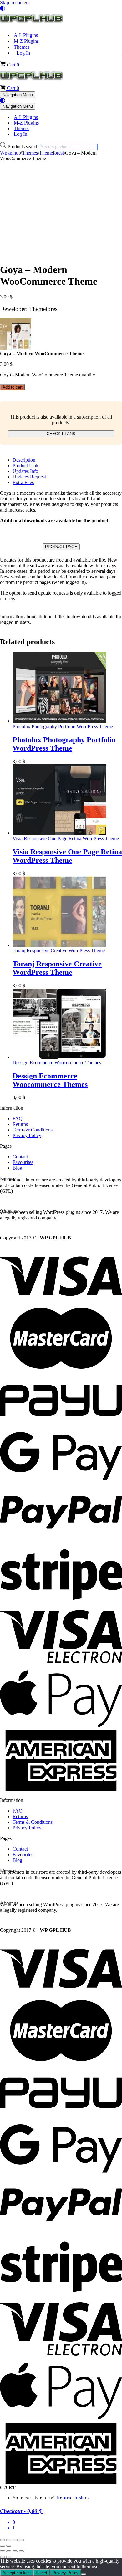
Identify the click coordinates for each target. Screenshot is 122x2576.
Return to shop (73, 2498)
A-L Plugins (26, 35)
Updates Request (29, 477)
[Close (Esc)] (21, 2540)
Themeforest (51, 153)
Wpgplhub (10, 153)
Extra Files (23, 482)
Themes (22, 47)
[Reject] (84, 2574)
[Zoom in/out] (3, 2540)
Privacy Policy (27, 1135)
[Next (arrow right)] (9, 2546)
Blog (17, 1168)
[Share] (15, 2540)
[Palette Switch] (61, 8)
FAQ (18, 1119)
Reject (41, 2573)
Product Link (25, 466)
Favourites (23, 1162)
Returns (20, 1124)
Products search (24, 147)
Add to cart (13, 387)
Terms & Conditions (33, 1130)
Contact (20, 1157)
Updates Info (25, 471)
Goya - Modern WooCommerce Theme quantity (48, 375)
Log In (23, 53)
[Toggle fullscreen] (9, 2540)
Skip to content (15, 3)
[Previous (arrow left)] (3, 2546)
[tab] (67, 460)
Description (24, 460)
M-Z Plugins (26, 41)
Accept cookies (17, 2573)
